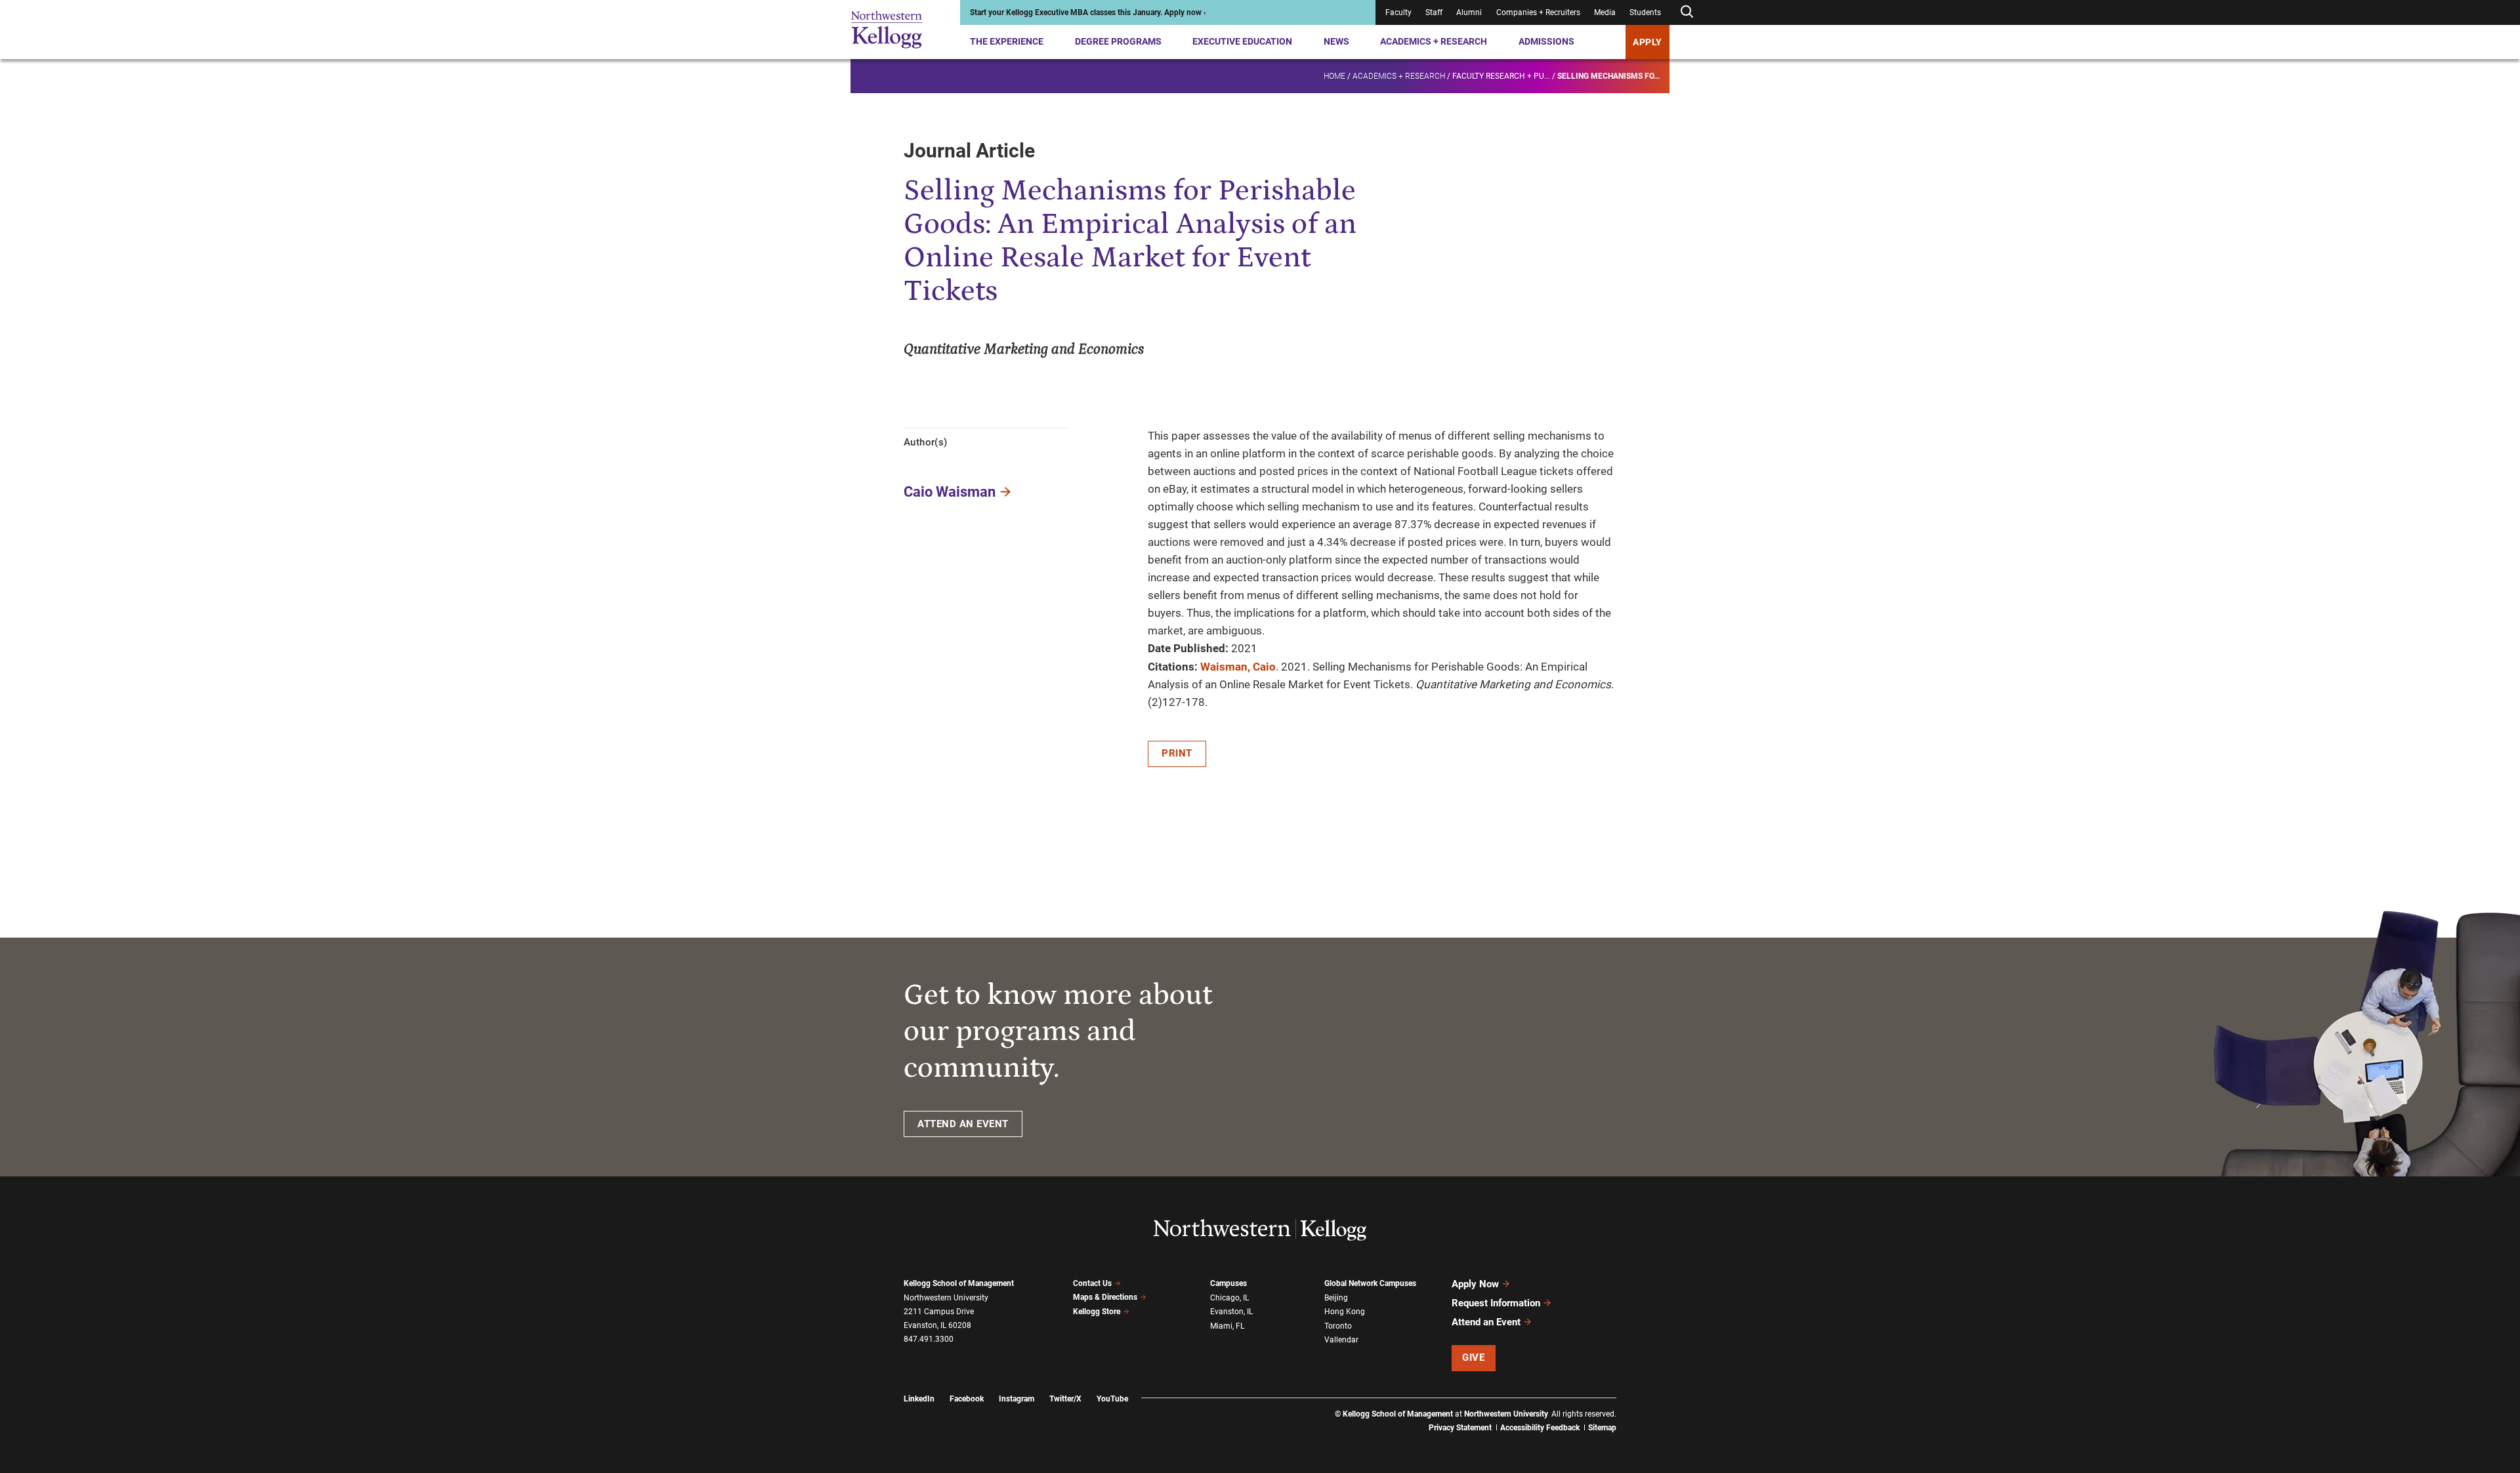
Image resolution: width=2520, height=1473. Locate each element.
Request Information (1496, 1303)
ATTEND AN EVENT (963, 1124)
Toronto (1338, 1326)
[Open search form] (1687, 12)
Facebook (967, 1399)
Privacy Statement (1460, 1428)
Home (1334, 76)
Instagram (1017, 1399)
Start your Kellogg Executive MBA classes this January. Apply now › (1088, 12)
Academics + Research (1434, 41)
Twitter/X (1065, 1399)
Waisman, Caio (1238, 667)
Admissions (1546, 41)
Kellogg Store (1097, 1312)
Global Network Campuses (1370, 1283)
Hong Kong (1345, 1312)
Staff (1434, 12)
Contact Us (1092, 1283)
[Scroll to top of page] (1633, 1405)
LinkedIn (919, 1399)
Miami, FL (1227, 1326)
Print (1177, 753)
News (1336, 41)
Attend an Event (1486, 1322)
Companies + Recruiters (1538, 12)
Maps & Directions (1105, 1297)
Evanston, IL (1231, 1312)
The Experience (1007, 41)
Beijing (1336, 1298)
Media (1605, 12)
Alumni (1469, 12)
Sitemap (1602, 1428)
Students (1645, 12)
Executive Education (1242, 41)
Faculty (1398, 12)
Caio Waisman (950, 492)
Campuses (1228, 1283)
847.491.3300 (929, 1339)
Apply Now (1475, 1284)
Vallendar (1341, 1340)
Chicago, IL (1229, 1298)
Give (1473, 1358)
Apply (1648, 42)
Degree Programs (1118, 41)
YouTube (1112, 1399)
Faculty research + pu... (1501, 76)
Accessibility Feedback (1540, 1428)
